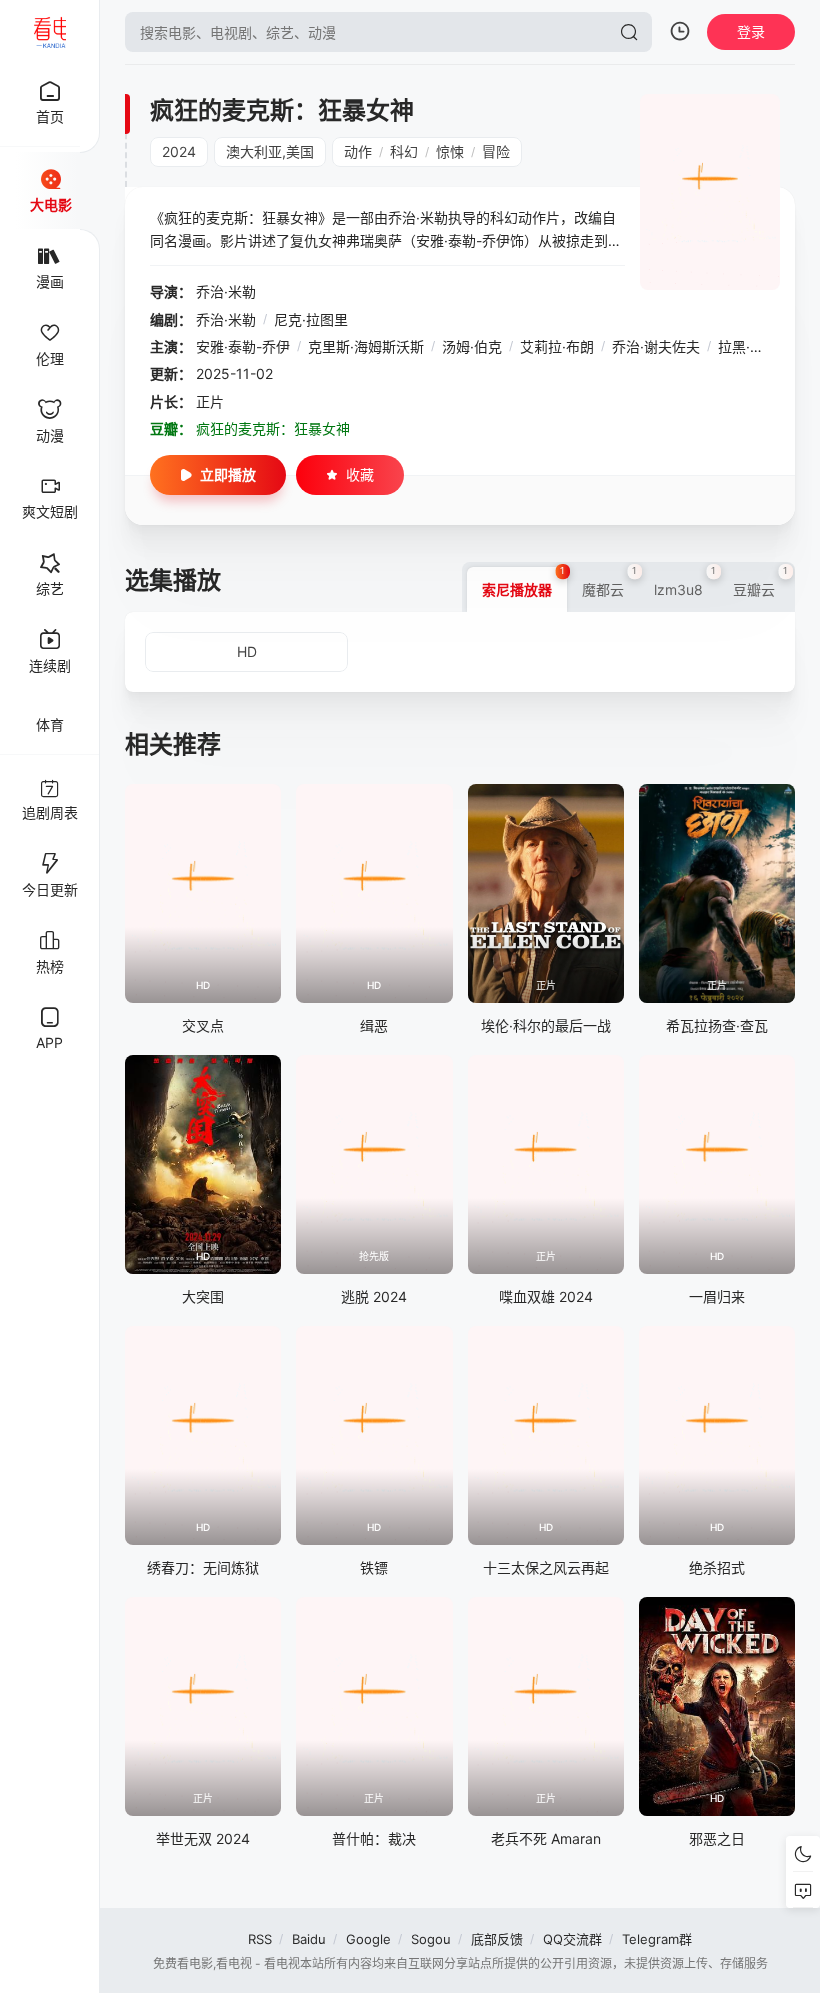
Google (368, 1939)
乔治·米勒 (226, 291)
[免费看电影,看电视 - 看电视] (50, 32)
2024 (179, 151)
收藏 (360, 474)
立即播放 (228, 474)
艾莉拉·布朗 (557, 346)
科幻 (404, 151)
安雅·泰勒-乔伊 (243, 346)
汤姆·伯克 (472, 346)
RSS (260, 1939)
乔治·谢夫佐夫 (656, 346)
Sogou (431, 1939)
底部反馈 (497, 1939)
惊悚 (450, 151)
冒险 (496, 151)
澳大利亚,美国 (270, 151)
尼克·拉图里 (311, 319)
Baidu (309, 1939)
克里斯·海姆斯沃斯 (366, 346)
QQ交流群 (572, 1939)
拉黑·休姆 (748, 346)
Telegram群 (657, 1939)
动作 (358, 151)
